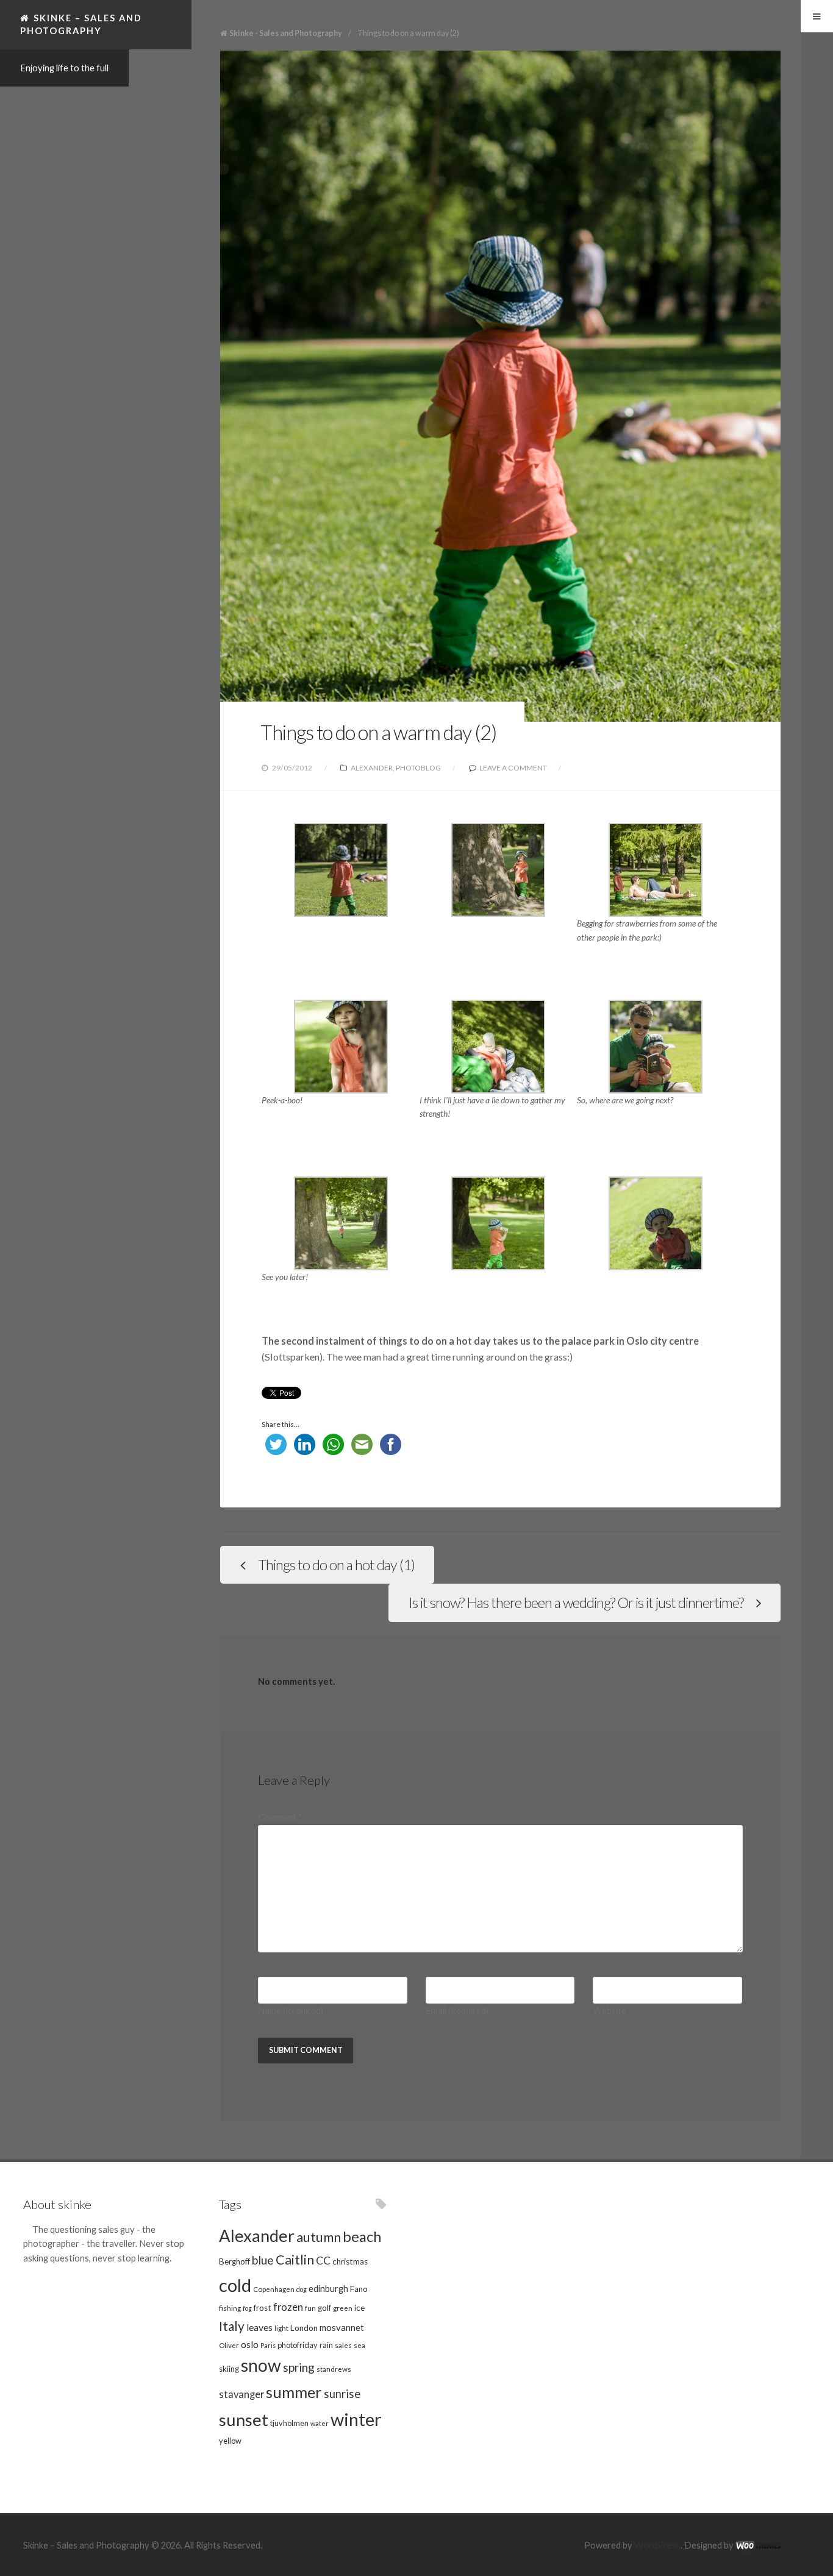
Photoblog (418, 768)
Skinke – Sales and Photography (81, 24)
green (343, 2308)
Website (610, 2011)
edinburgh (328, 2289)
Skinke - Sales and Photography (286, 33)
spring (299, 2367)
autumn (319, 2237)
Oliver (229, 2345)
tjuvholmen (289, 2423)
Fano (359, 2289)
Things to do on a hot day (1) (336, 1565)
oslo (250, 2344)
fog (247, 2308)
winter (356, 2419)
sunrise (342, 2394)
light (281, 2328)
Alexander (372, 768)
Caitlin (295, 2260)
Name (291, 2011)
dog (302, 2289)
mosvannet (342, 2327)
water (320, 2423)
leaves (259, 2327)
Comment (280, 1817)
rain (326, 2345)
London (304, 2328)
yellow (230, 2441)
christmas (350, 2261)
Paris (268, 2345)
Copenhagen (274, 2289)
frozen (288, 2307)
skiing (229, 2369)
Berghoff (234, 2261)
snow (261, 2365)
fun (310, 2308)
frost (263, 2308)
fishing (230, 2308)
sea (359, 2345)
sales (343, 2345)
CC (323, 2261)
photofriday (298, 2345)
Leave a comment (513, 768)
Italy (232, 2326)
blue (263, 2260)
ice (359, 2308)
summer (294, 2392)
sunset (244, 2420)
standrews (334, 2369)
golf (324, 2308)
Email (457, 2011)
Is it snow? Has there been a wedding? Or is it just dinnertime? (576, 1603)
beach (362, 2236)
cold (235, 2285)
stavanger (241, 2394)
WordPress (657, 2545)
